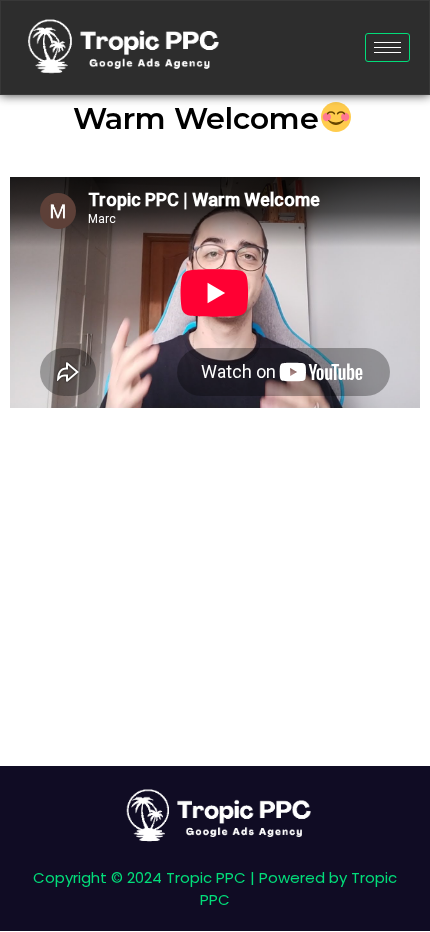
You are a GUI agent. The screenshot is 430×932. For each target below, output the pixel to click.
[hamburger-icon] (387, 47)
